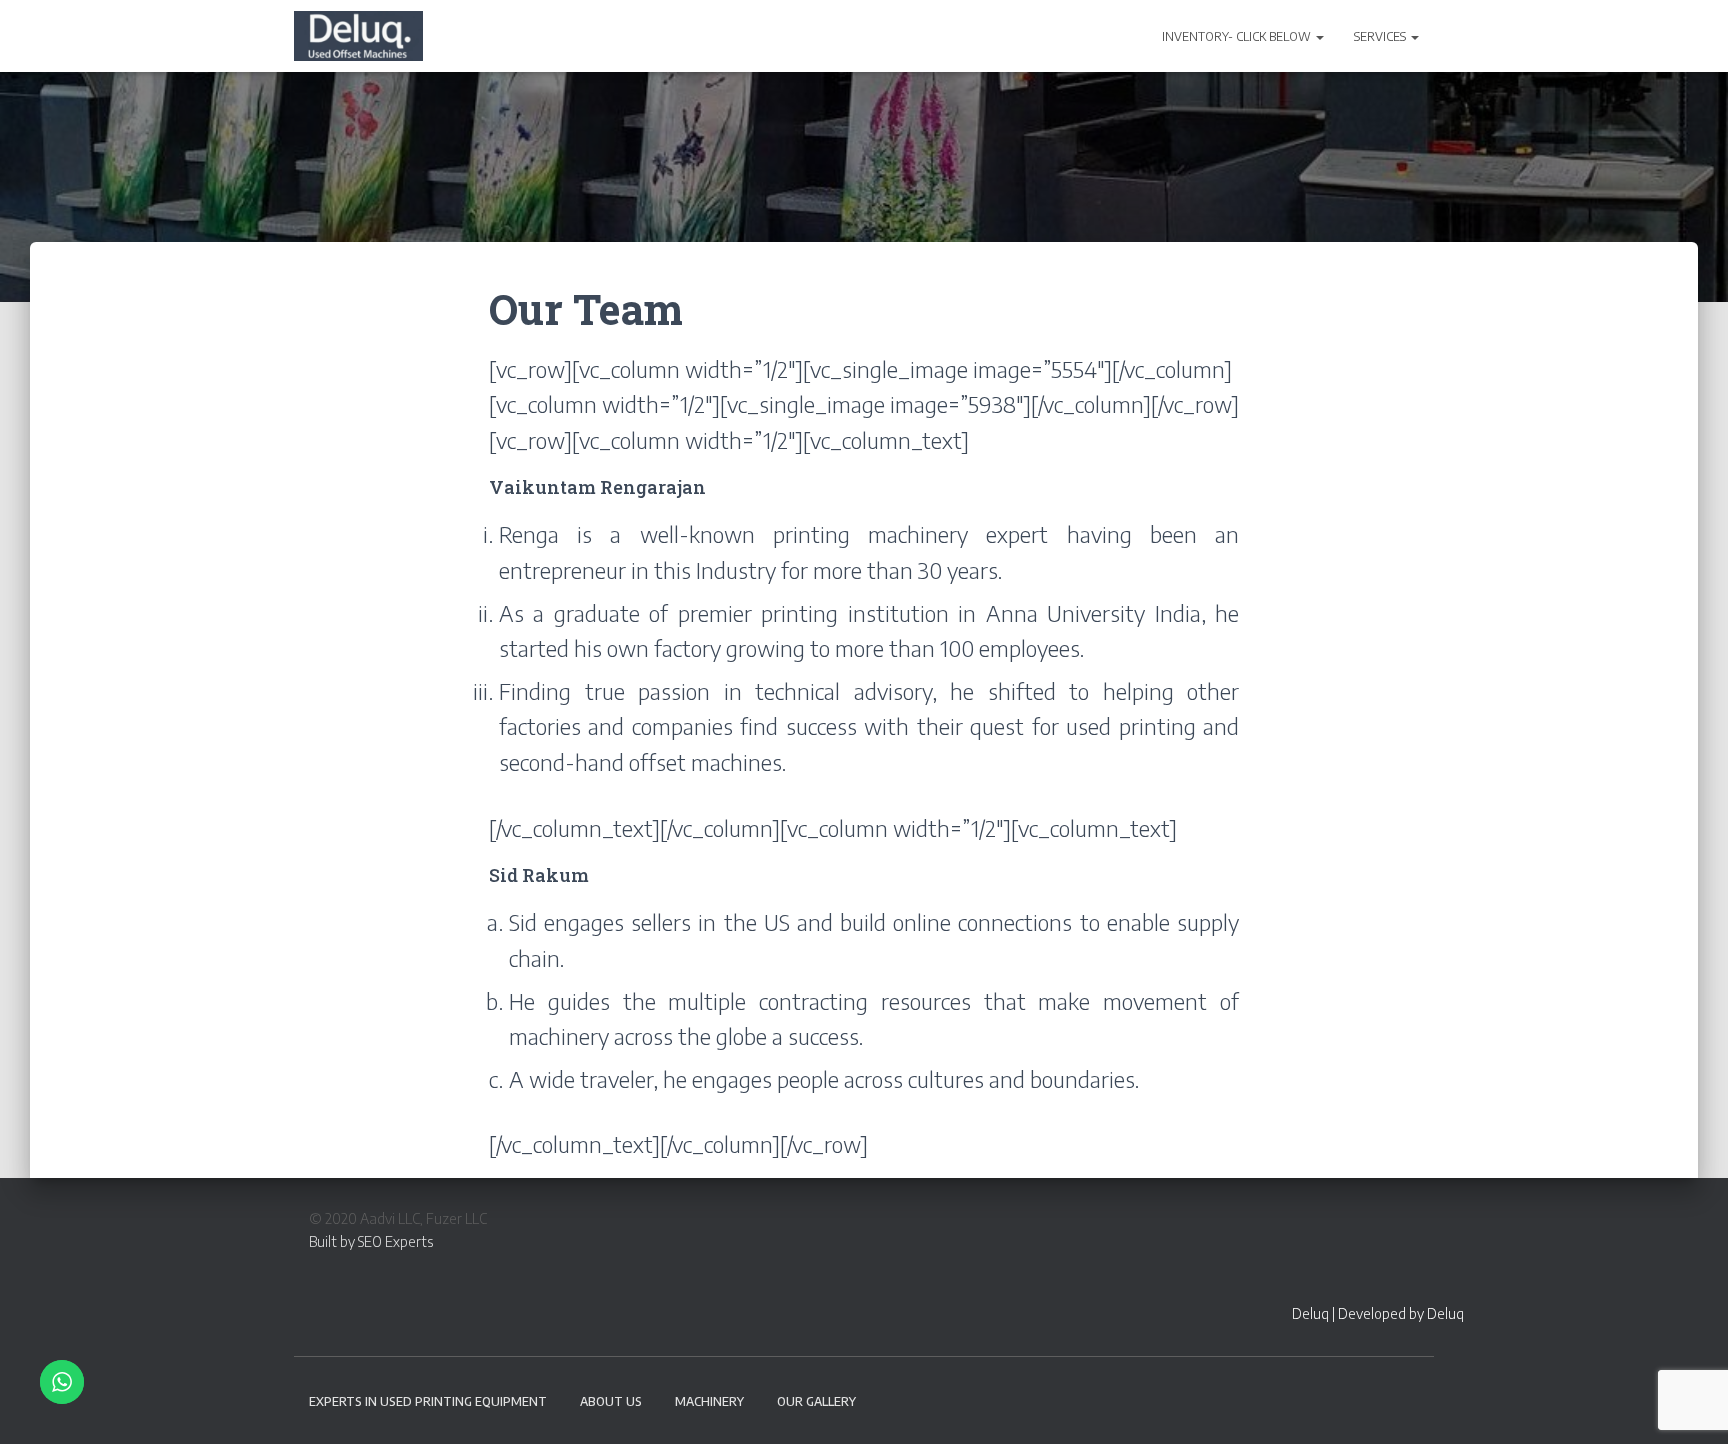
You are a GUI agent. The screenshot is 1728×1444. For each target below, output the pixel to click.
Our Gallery (816, 1401)
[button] (1319, 36)
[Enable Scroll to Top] (1688, 1404)
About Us (611, 1401)
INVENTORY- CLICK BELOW (1238, 36)
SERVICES (1381, 36)
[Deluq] (358, 36)
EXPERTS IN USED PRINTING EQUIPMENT (428, 1401)
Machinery (709, 1401)
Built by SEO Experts (371, 1241)
